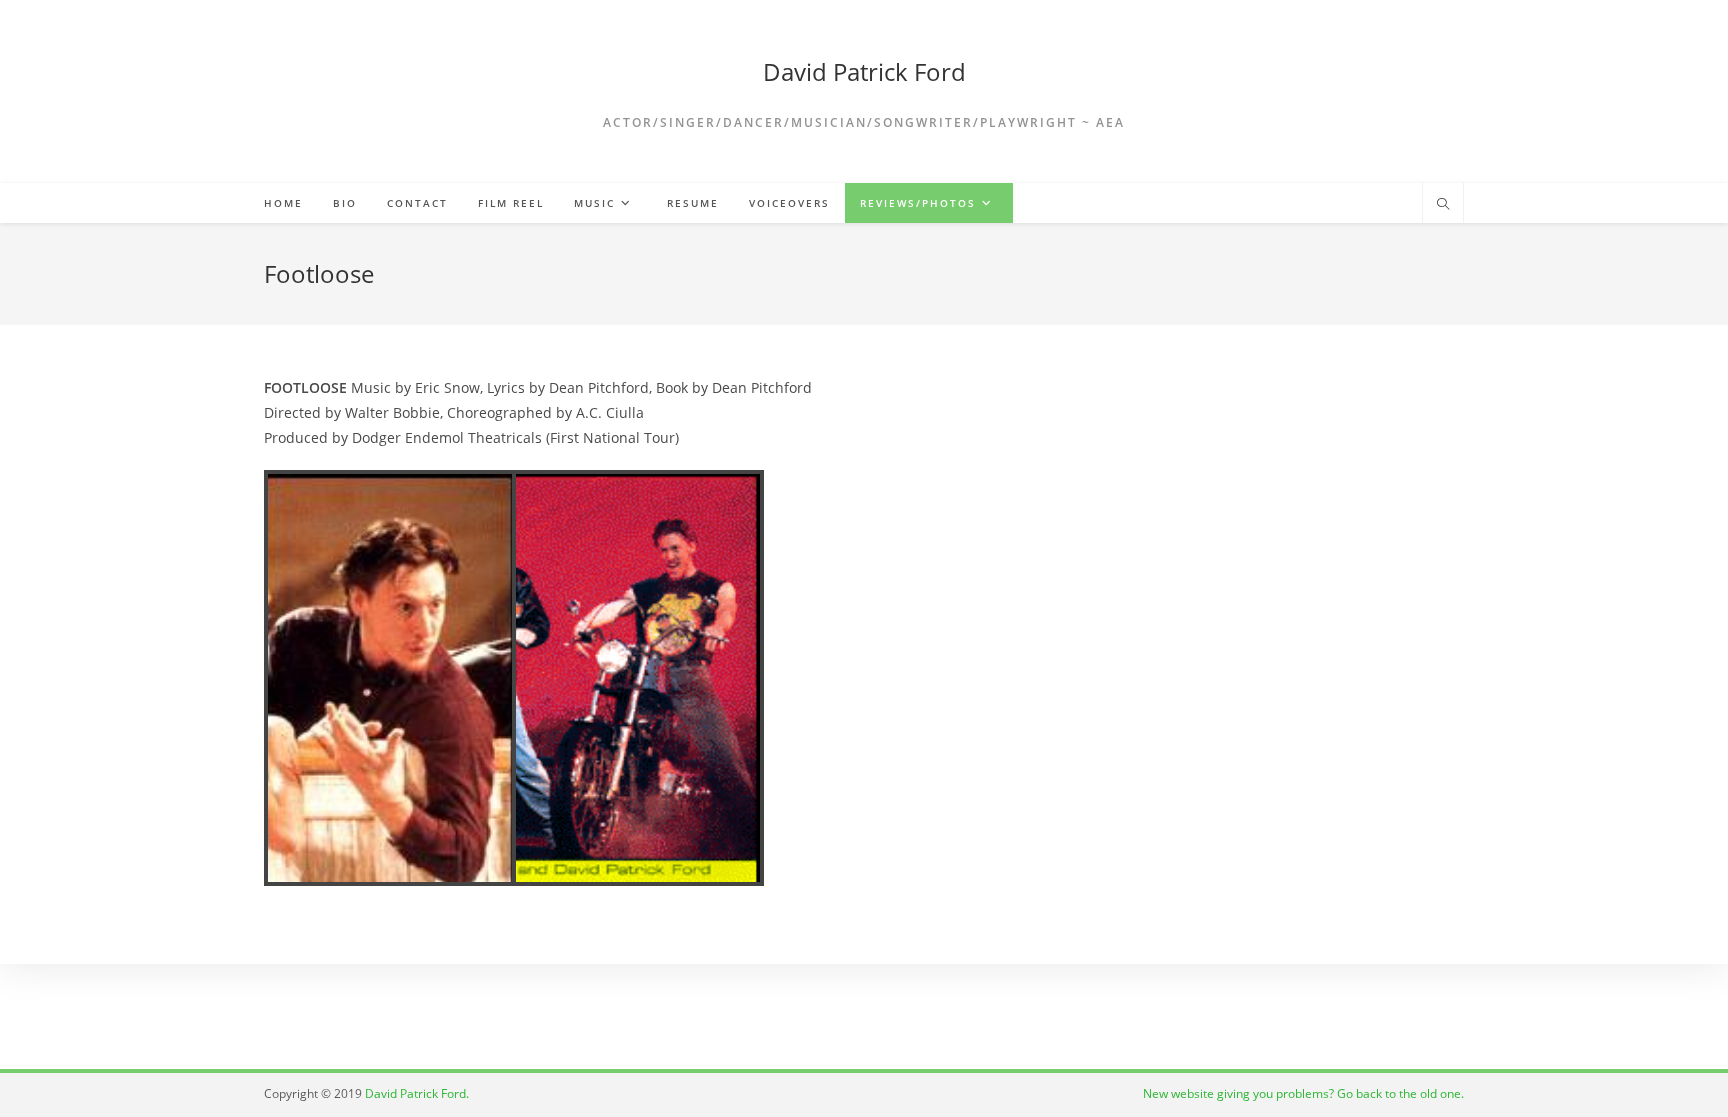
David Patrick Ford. (417, 1093)
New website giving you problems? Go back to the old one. (1303, 1093)
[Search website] (1443, 205)
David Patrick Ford (864, 71)
